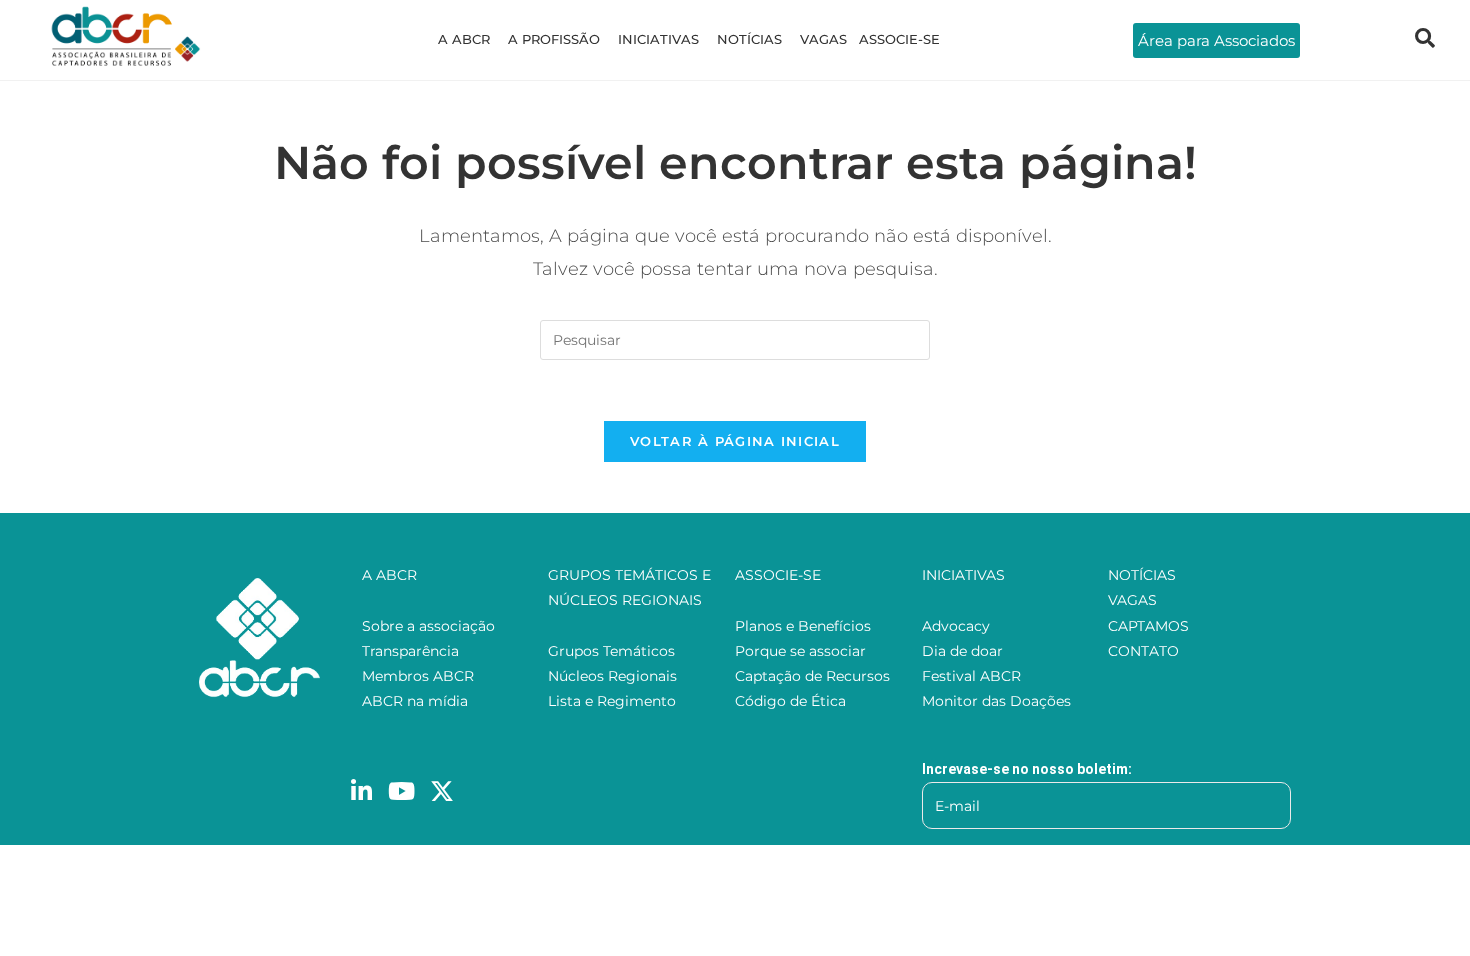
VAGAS (823, 39)
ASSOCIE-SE (899, 39)
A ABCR (464, 39)
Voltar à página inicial (735, 441)
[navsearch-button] (1425, 40)
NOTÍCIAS (749, 39)
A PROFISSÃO (554, 39)
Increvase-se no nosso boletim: (1027, 769)
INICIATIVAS (658, 39)
